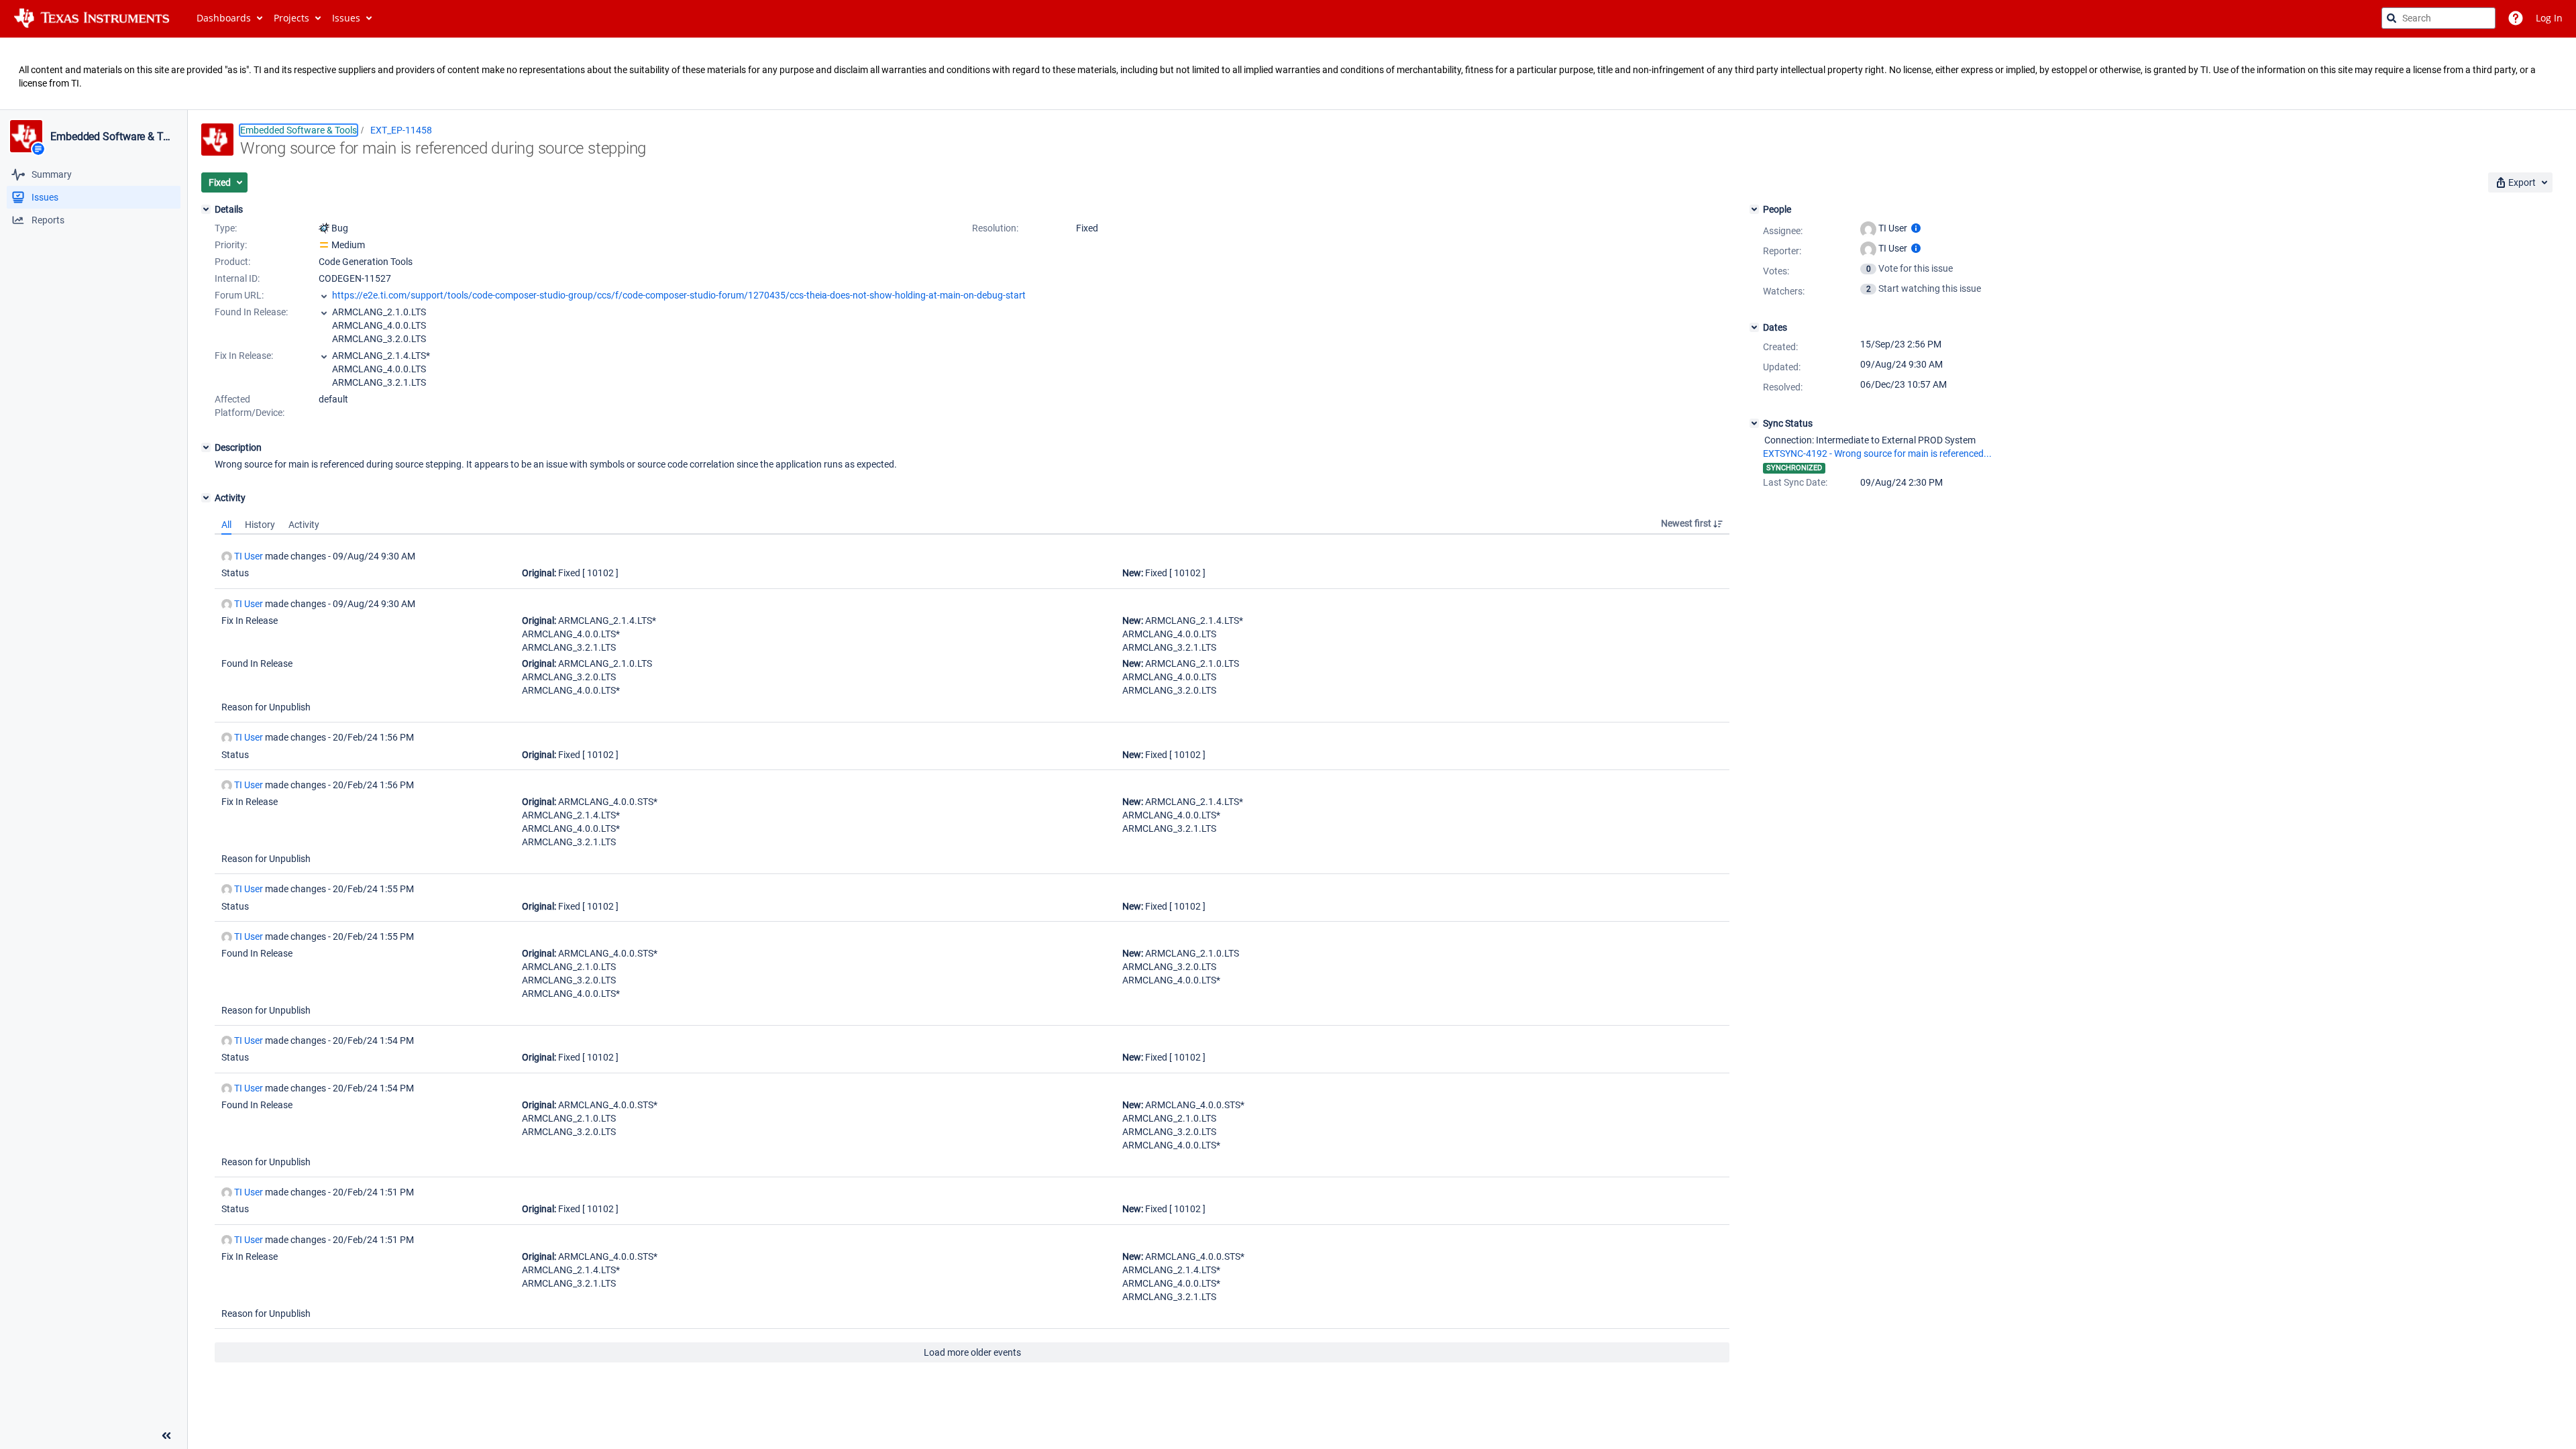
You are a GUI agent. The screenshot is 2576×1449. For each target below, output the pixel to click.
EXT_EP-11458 (401, 130)
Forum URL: (239, 295)
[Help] (2516, 18)
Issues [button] (346, 18)
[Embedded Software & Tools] (26, 136)
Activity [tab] (304, 525)
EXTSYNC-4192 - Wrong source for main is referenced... (1877, 453)
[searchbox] (2438, 18)
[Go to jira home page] (92, 18)
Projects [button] (291, 18)
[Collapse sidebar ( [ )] (166, 1436)
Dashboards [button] (224, 18)
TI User (249, 556)
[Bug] (324, 228)
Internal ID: (237, 278)
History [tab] (260, 525)
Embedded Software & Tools (113, 137)
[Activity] (206, 498)
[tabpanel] (972, 949)
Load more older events (972, 1352)
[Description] (206, 447)
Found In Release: (251, 312)
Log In (2549, 18)
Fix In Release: (244, 356)
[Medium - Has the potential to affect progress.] (324, 245)
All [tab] (226, 525)
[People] (1754, 209)
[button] (224, 182)
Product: (232, 262)
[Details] (206, 209)
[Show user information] (1916, 228)
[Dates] (1754, 327)
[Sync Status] (1754, 423)
